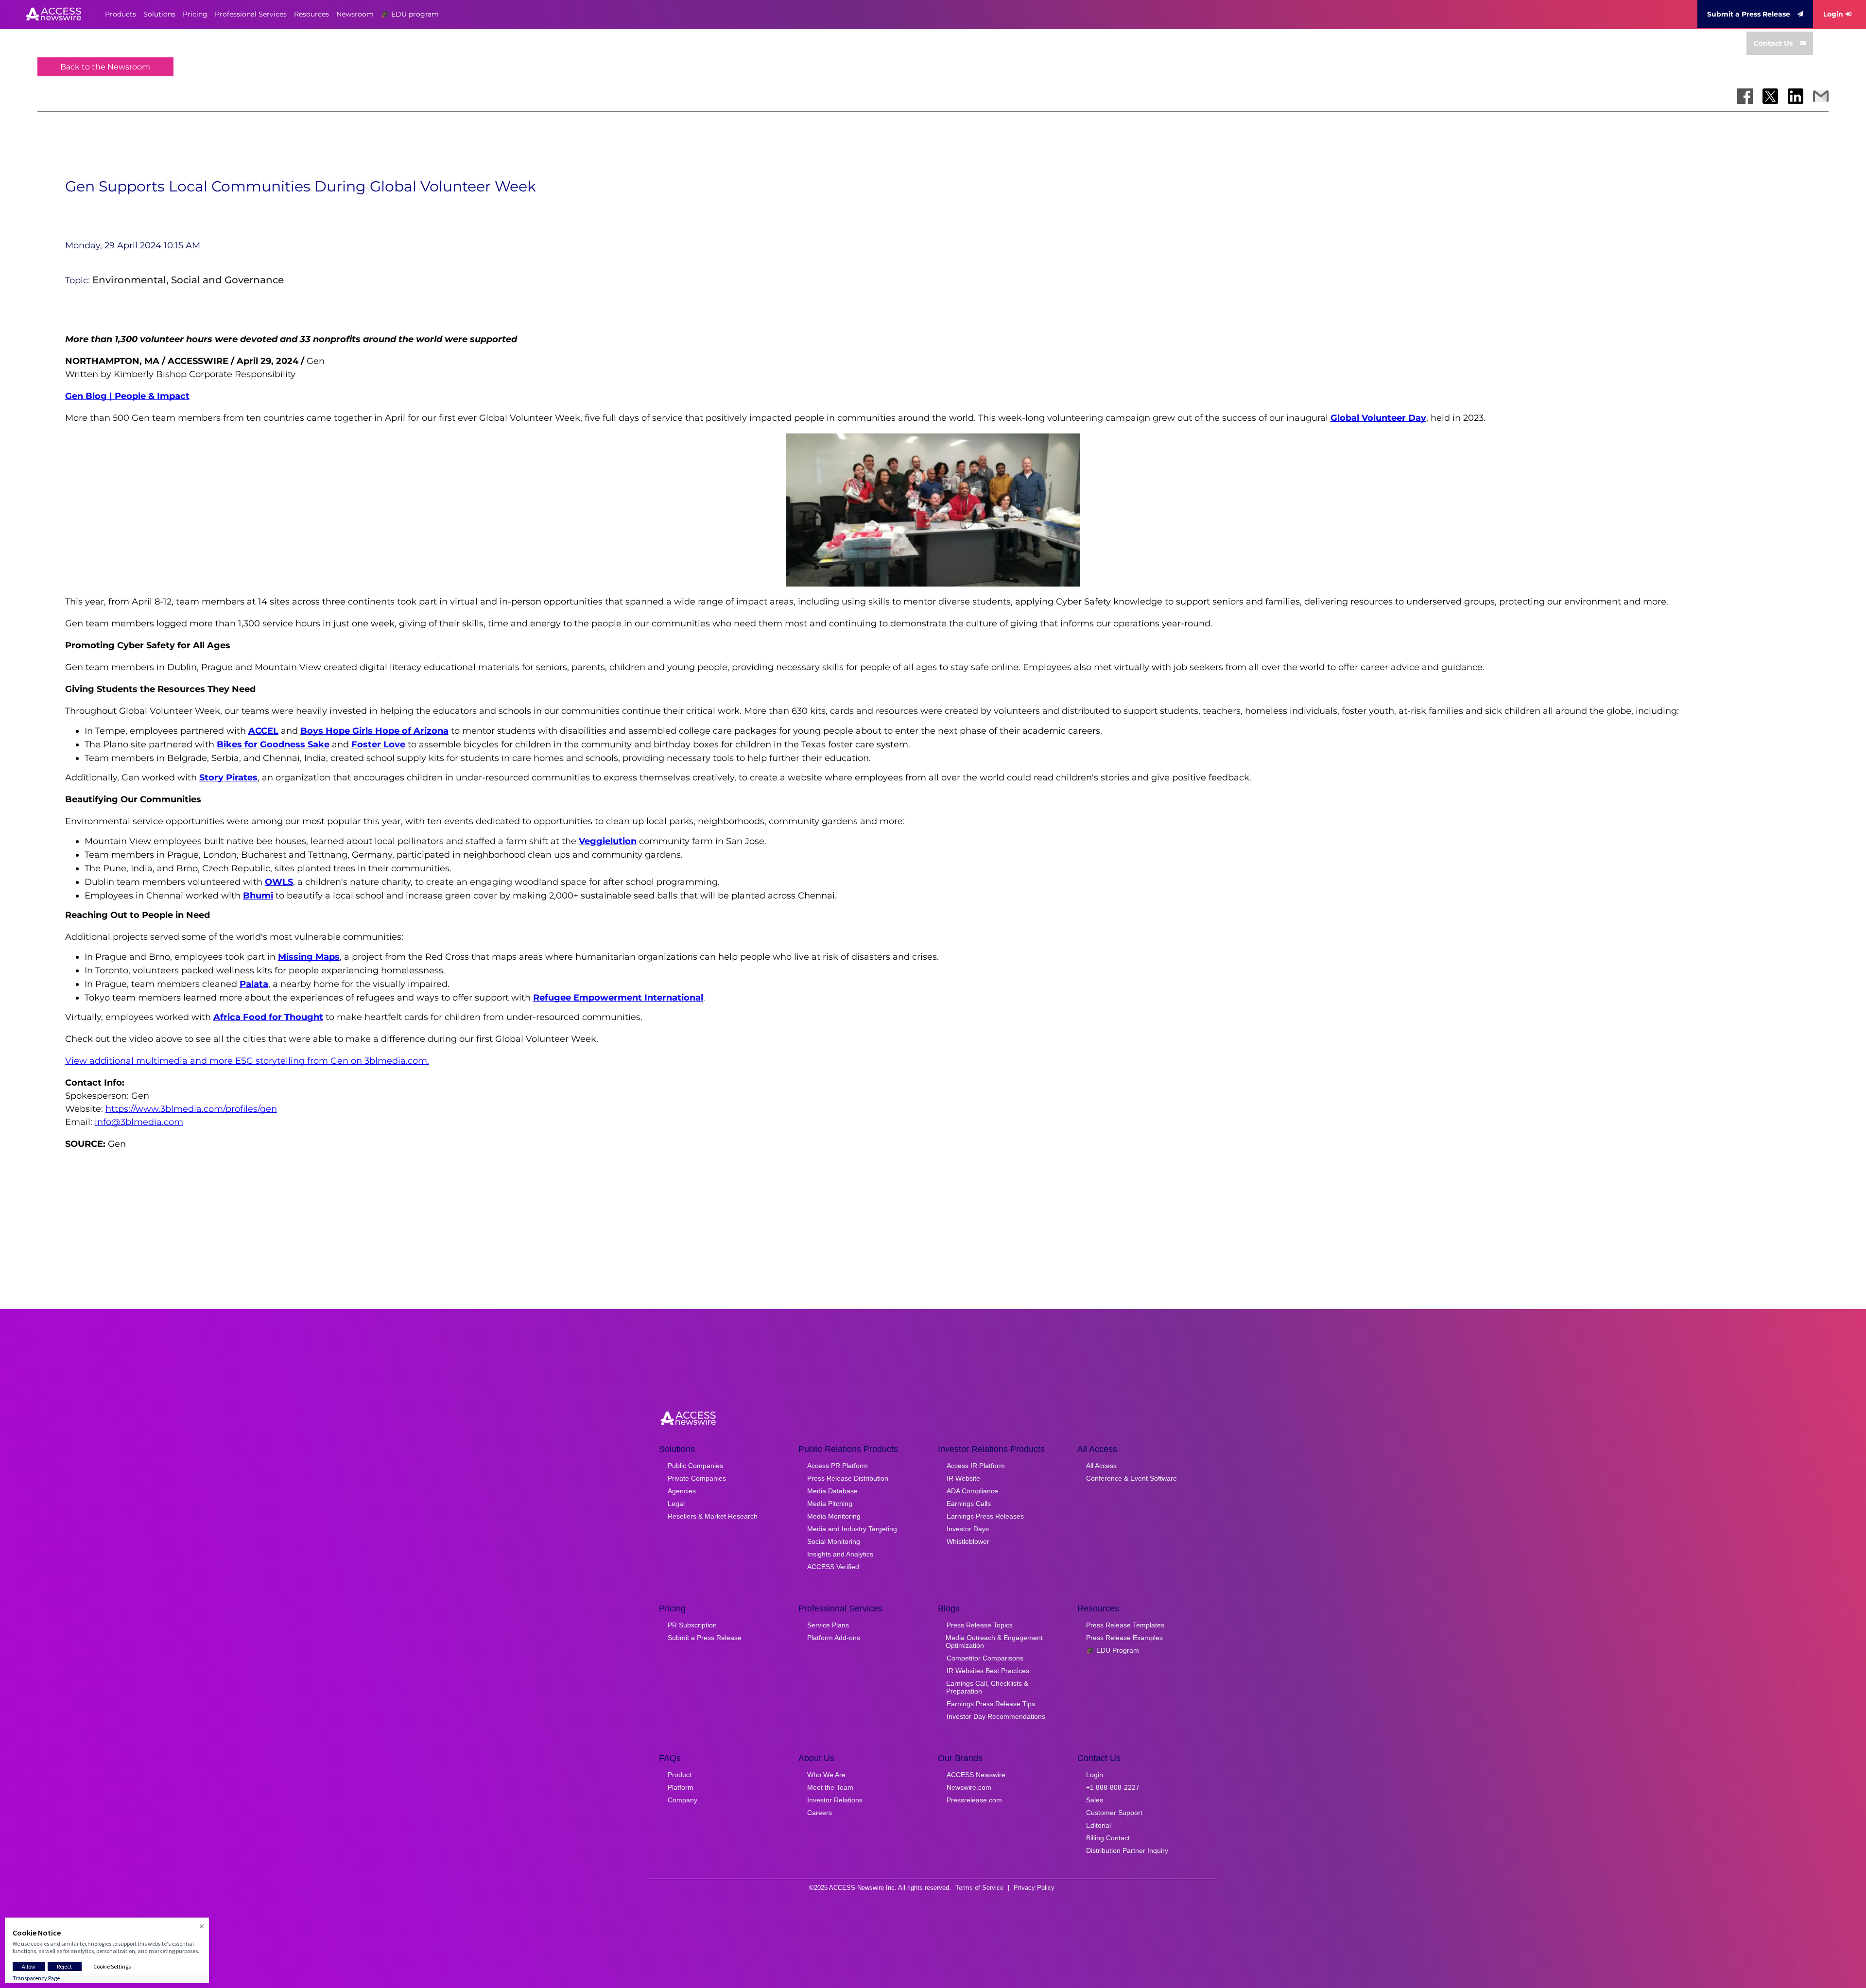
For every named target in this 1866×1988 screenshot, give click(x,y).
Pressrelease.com (974, 1800)
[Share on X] (1770, 96)
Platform (681, 1787)
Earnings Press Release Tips (991, 1704)
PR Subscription (692, 1625)
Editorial (1098, 1825)
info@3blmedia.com (139, 1122)
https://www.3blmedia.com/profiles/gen (191, 1109)
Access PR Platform (838, 1466)
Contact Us (1773, 43)
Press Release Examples (1124, 1638)
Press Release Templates (1125, 1625)
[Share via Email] (1821, 96)
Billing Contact (1108, 1838)
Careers (820, 1813)
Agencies (682, 1491)
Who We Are (826, 1775)
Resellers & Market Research (713, 1516)
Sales (1095, 1800)
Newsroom (355, 14)
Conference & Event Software (1132, 1478)
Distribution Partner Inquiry (1127, 1850)
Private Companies (697, 1478)
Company (682, 1800)
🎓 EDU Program (1113, 1650)
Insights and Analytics (840, 1554)
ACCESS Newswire (976, 1775)
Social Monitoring (834, 1541)
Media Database (832, 1491)
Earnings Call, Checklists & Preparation (987, 1687)
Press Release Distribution (848, 1478)
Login (1833, 14)
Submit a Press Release (1749, 14)
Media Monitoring (834, 1516)
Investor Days (968, 1529)
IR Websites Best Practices (988, 1671)
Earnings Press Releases (985, 1516)
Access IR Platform (976, 1466)
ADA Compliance (972, 1491)
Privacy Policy (1034, 1888)
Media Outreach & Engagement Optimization (994, 1642)
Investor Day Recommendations (996, 1716)
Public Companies (695, 1466)
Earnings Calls (969, 1504)
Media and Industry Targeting (852, 1529)
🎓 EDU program (410, 14)
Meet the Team (830, 1787)
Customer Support (1114, 1813)
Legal (676, 1504)
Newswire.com (969, 1787)
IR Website (963, 1478)
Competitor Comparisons (985, 1658)
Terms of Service (979, 1888)
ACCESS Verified (833, 1567)
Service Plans (828, 1625)
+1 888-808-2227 (1113, 1787)
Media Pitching (830, 1504)
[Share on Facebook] (1745, 96)
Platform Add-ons (834, 1638)
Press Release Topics (980, 1625)
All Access (1101, 1466)
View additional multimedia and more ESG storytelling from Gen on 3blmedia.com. (247, 1061)
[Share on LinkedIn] (1796, 96)
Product (680, 1775)
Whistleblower (968, 1541)
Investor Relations (835, 1800)
